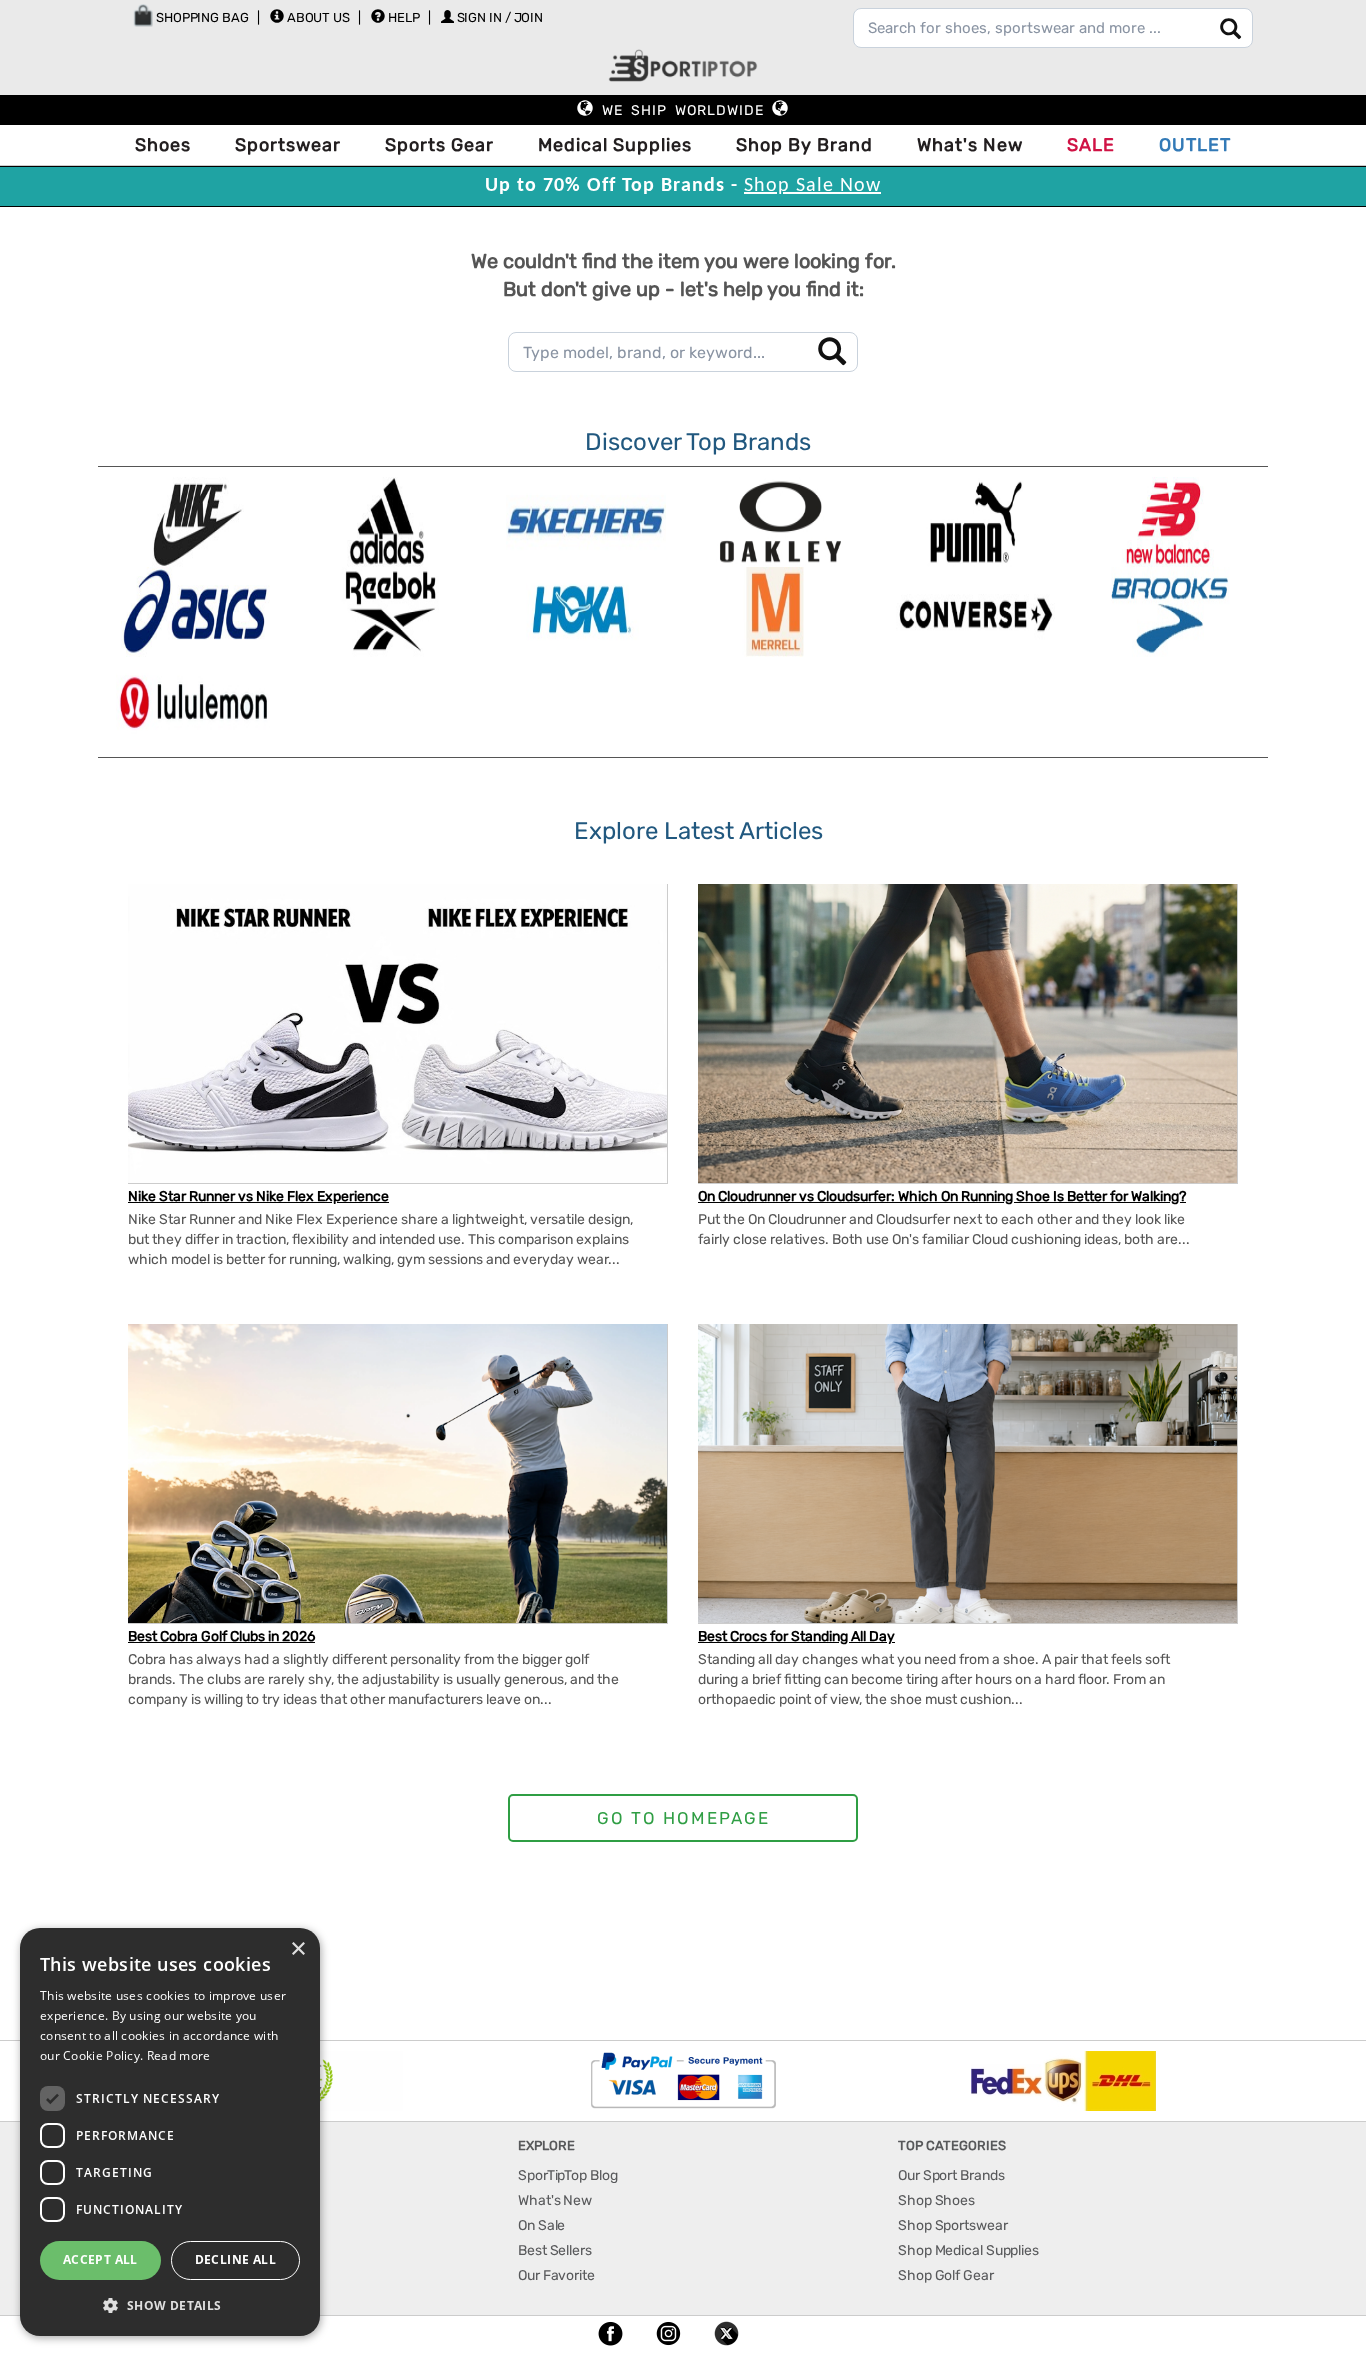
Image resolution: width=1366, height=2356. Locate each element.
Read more (179, 2055)
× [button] (297, 1949)
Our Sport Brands (951, 2175)
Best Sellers (555, 2250)
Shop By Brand (804, 145)
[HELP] (378, 16)
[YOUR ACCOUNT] (277, 16)
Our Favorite (556, 2275)
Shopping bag (201, 17)
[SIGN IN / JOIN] (447, 16)
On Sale (541, 2225)
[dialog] (170, 2132)
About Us (318, 17)
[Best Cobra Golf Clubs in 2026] (397, 1492)
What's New (970, 145)
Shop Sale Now (812, 186)
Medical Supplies (615, 145)
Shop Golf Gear (946, 2275)
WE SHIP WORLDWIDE (683, 110)
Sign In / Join (500, 17)
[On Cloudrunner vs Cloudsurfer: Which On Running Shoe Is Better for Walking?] (967, 1034)
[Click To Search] (1230, 28)
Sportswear (288, 145)
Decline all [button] (235, 2259)
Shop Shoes (936, 2200)
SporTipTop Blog (568, 2175)
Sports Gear (439, 145)
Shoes (163, 145)
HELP (404, 17)
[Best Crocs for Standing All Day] (967, 1483)
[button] (170, 2304)
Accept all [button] (100, 2259)
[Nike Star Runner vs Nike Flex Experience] (397, 1052)
